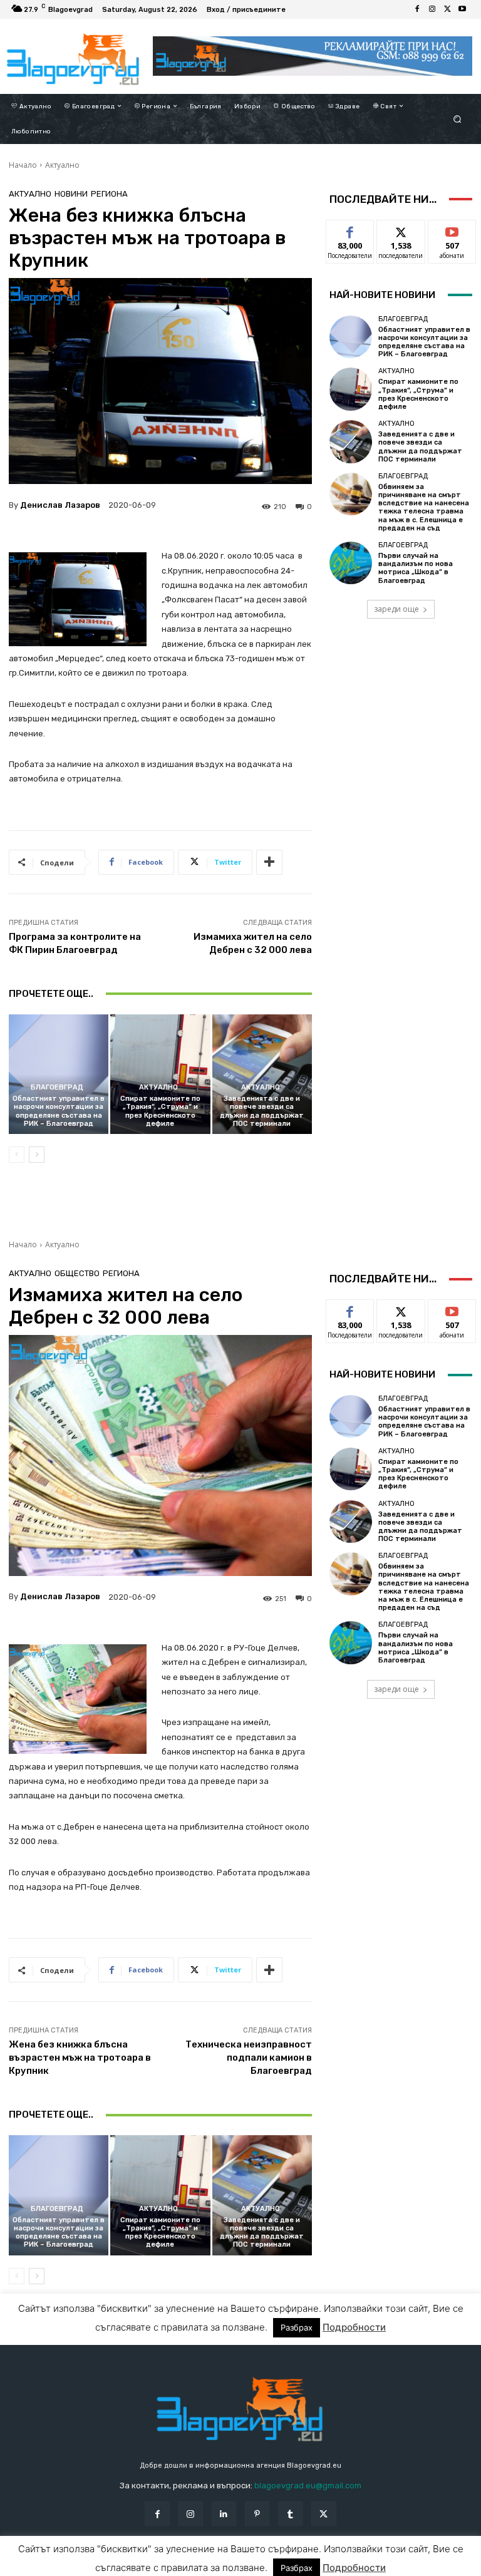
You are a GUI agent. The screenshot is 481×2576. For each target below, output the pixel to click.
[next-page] (37, 1155)
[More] (269, 862)
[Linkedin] (224, 2514)
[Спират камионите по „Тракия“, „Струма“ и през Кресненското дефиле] (160, 1074)
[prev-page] (17, 1155)
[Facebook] (417, 9)
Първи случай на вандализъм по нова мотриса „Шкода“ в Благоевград (416, 568)
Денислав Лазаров (60, 505)
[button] (458, 119)
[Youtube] (462, 9)
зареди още (396, 609)
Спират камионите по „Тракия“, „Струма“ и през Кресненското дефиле (160, 1111)
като (350, 229)
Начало (23, 165)
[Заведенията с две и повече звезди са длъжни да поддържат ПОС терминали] (262, 1074)
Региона (109, 194)
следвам (401, 229)
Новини (71, 194)
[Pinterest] (257, 2514)
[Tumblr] (290, 2514)
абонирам (452, 229)
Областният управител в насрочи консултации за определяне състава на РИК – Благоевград (59, 1111)
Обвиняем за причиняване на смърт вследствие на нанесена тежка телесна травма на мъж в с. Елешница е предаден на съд (424, 507)
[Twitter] (447, 9)
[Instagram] (432, 9)
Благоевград (57, 1087)
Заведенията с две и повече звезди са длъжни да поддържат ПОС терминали (262, 1111)
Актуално (62, 165)
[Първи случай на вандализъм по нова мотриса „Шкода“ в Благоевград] (351, 563)
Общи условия (143, 2566)
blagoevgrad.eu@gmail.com (308, 2486)
